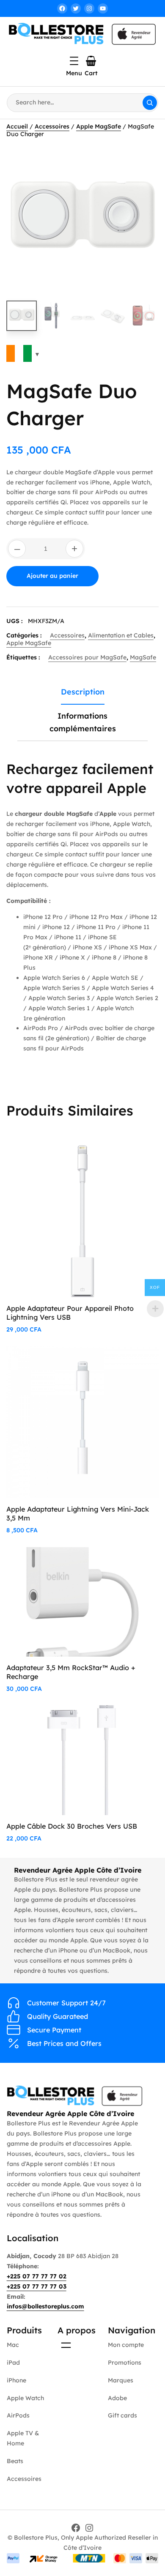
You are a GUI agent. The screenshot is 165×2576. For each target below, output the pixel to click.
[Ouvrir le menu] (74, 61)
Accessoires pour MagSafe (87, 657)
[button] (144, 159)
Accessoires (52, 126)
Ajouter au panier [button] (119, 1161)
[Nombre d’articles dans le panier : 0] (91, 61)
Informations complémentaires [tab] (83, 722)
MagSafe (143, 657)
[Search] (150, 103)
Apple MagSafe (99, 126)
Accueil (17, 126)
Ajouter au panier (52, 576)
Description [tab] (83, 692)
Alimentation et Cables (121, 635)
